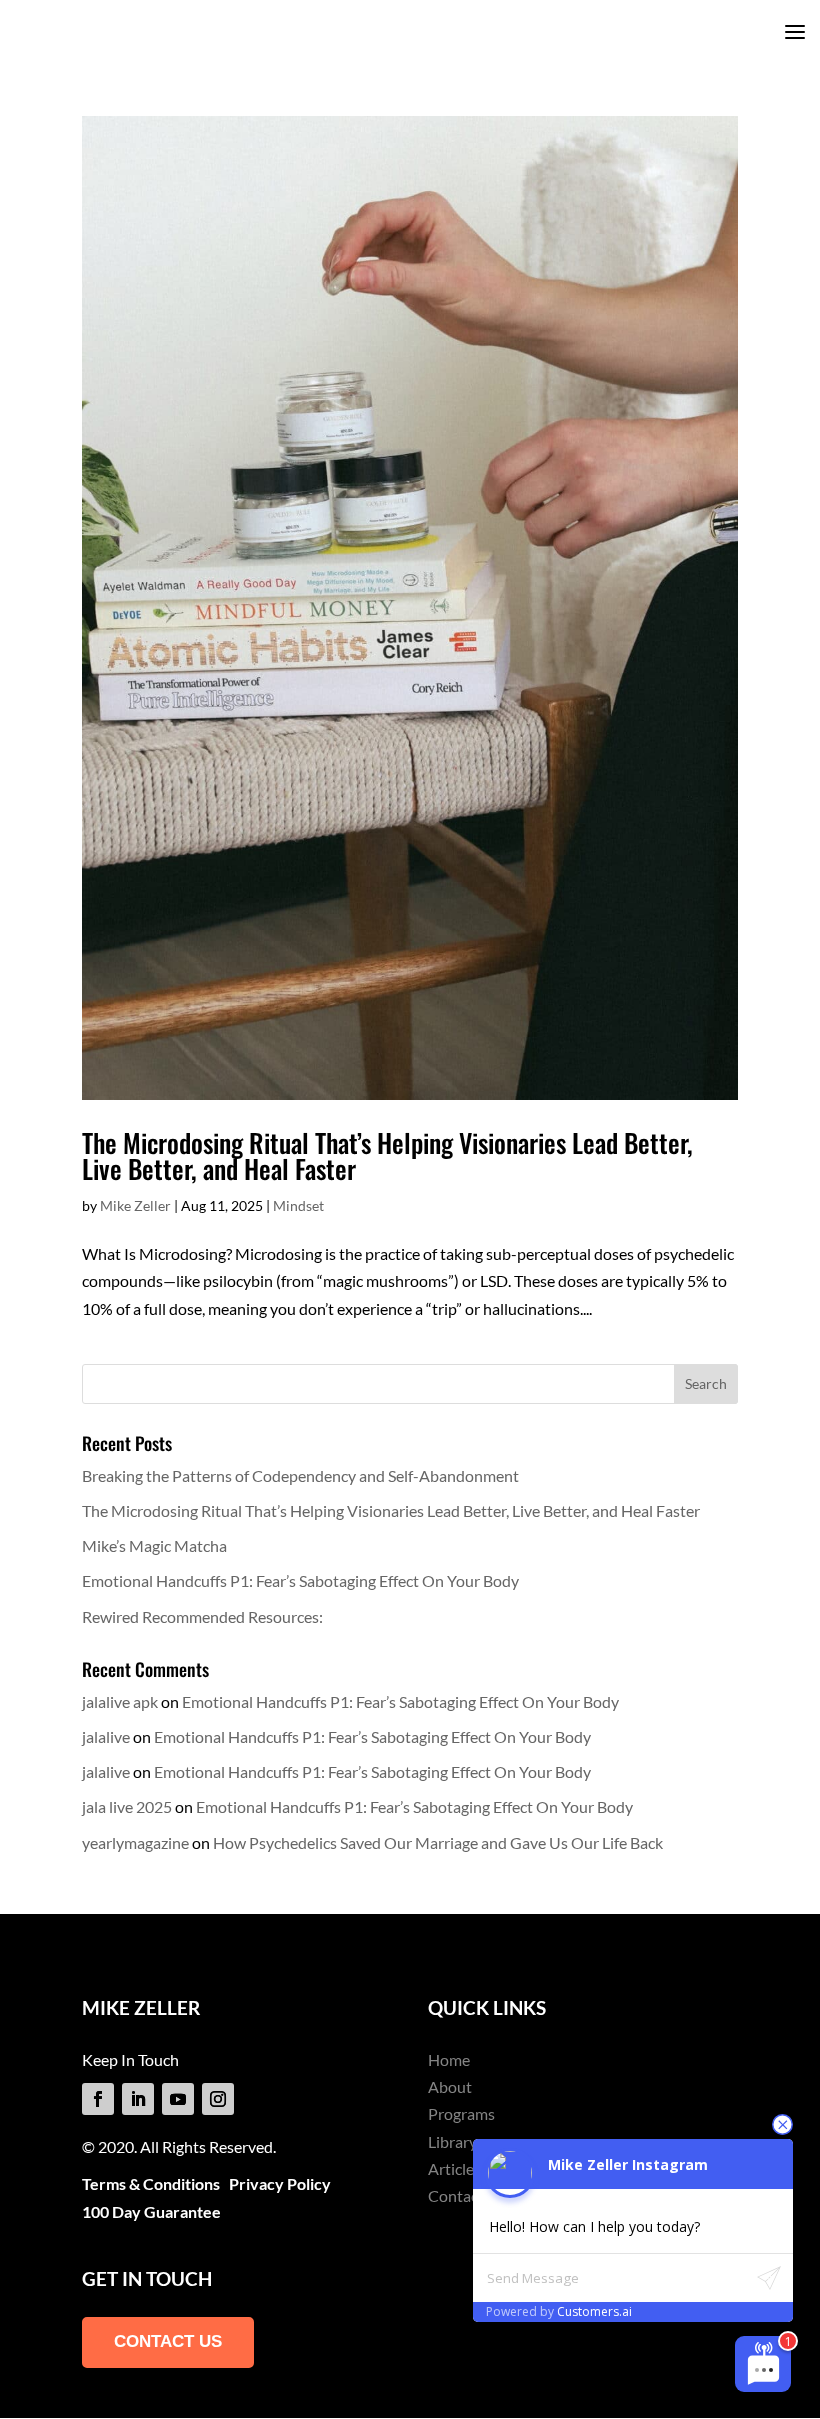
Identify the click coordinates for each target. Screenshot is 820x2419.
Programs (461, 2113)
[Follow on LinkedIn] (138, 2099)
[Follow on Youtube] (178, 2099)
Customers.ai (594, 2311)
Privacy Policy (280, 2183)
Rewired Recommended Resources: (202, 1616)
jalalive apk (120, 1701)
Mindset (298, 1205)
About (450, 2086)
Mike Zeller (135, 1205)
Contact (456, 2195)
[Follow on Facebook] (98, 2099)
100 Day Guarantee (151, 2211)
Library (452, 2141)
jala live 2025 (127, 1806)
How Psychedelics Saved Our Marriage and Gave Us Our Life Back (438, 1842)
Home (449, 2059)
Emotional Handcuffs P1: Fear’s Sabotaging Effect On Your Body (300, 1580)
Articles (454, 2168)
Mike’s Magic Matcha (154, 1545)
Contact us (168, 2341)
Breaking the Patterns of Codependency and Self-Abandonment (300, 1475)
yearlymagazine (135, 1842)
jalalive (106, 1736)
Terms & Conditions (151, 2183)
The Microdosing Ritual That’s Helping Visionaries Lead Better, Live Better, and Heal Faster (387, 1155)
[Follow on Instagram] (218, 2099)
